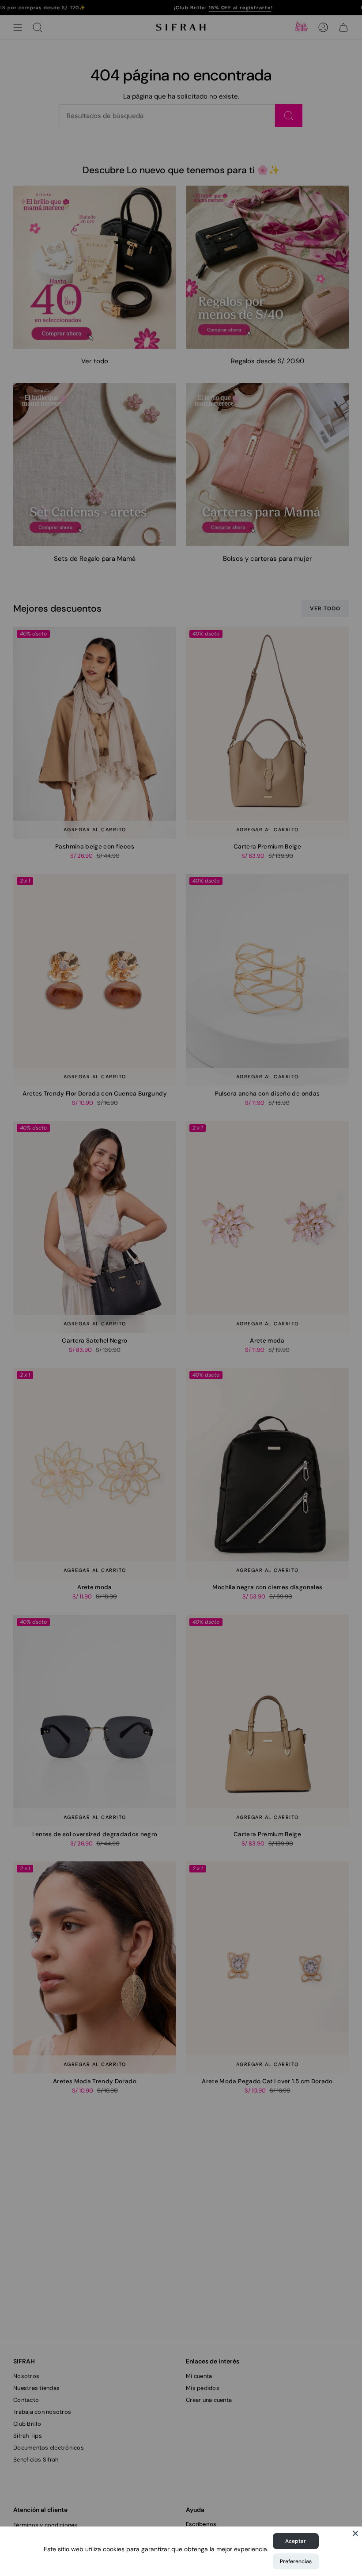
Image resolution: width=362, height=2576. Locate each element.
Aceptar (296, 2541)
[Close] (355, 2533)
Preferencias (296, 2561)
